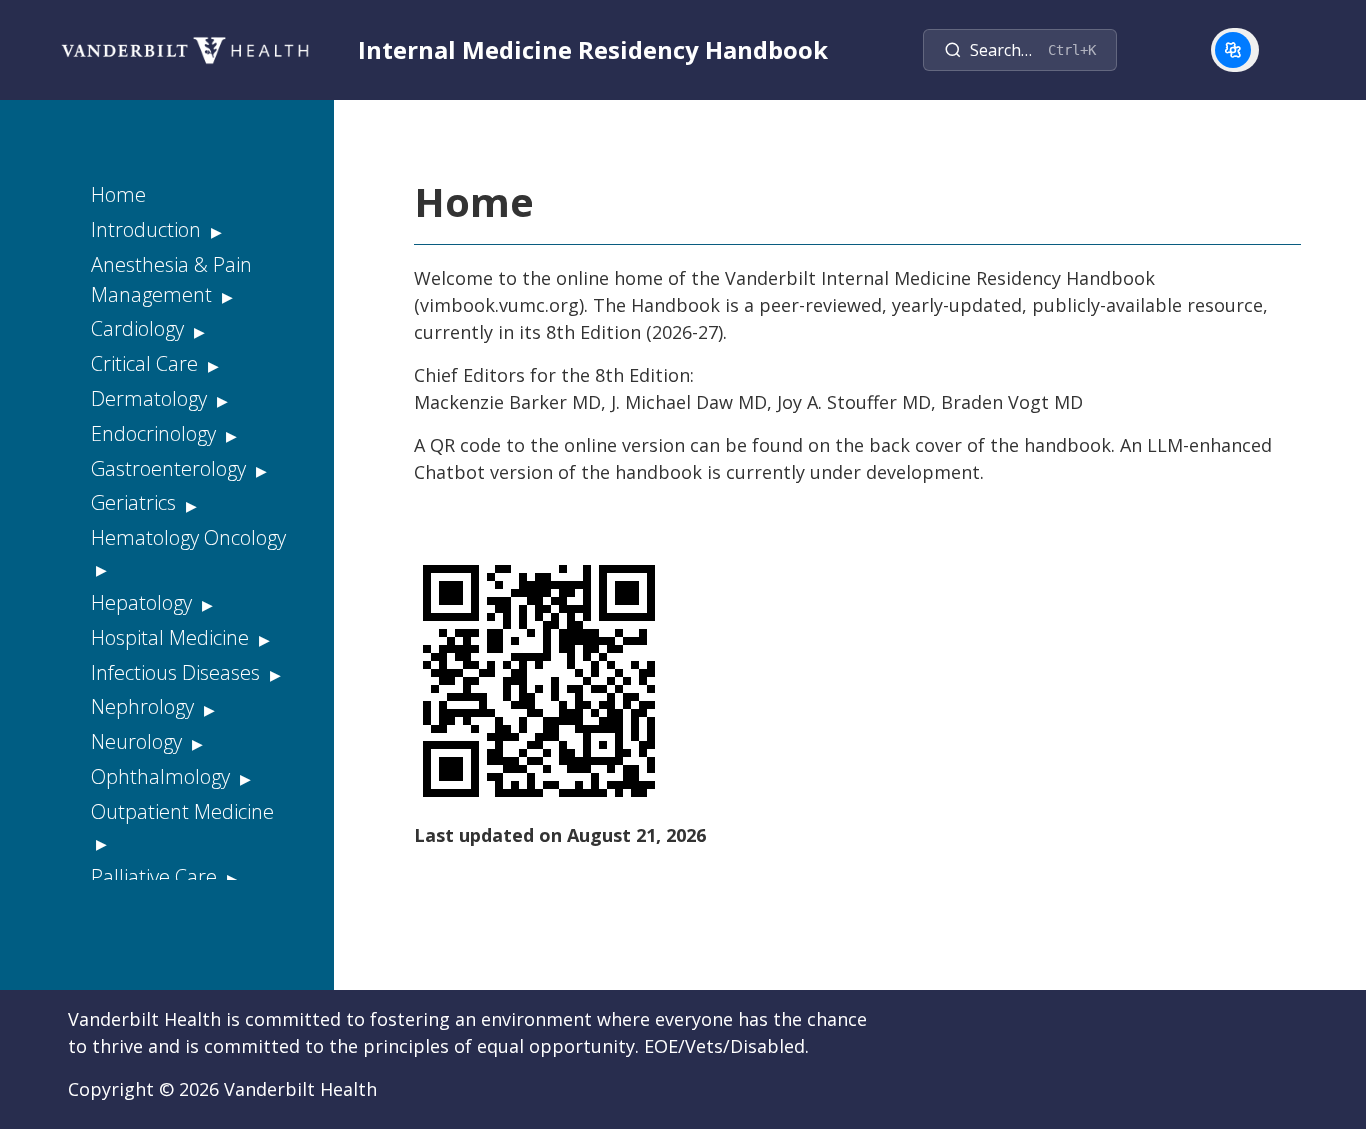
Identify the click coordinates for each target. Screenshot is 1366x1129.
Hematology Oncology (188, 537)
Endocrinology (156, 433)
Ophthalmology (163, 776)
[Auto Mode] (1233, 50)
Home (118, 194)
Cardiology (140, 328)
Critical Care (147, 363)
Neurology (139, 741)
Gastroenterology (171, 468)
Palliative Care (156, 876)
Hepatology (144, 602)
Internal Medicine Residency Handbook (593, 49)
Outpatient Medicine (182, 811)
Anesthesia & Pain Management (171, 279)
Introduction (148, 229)
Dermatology (151, 398)
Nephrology (145, 706)
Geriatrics (136, 502)
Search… (1033, 50)
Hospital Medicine (172, 637)
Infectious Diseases (178, 672)
